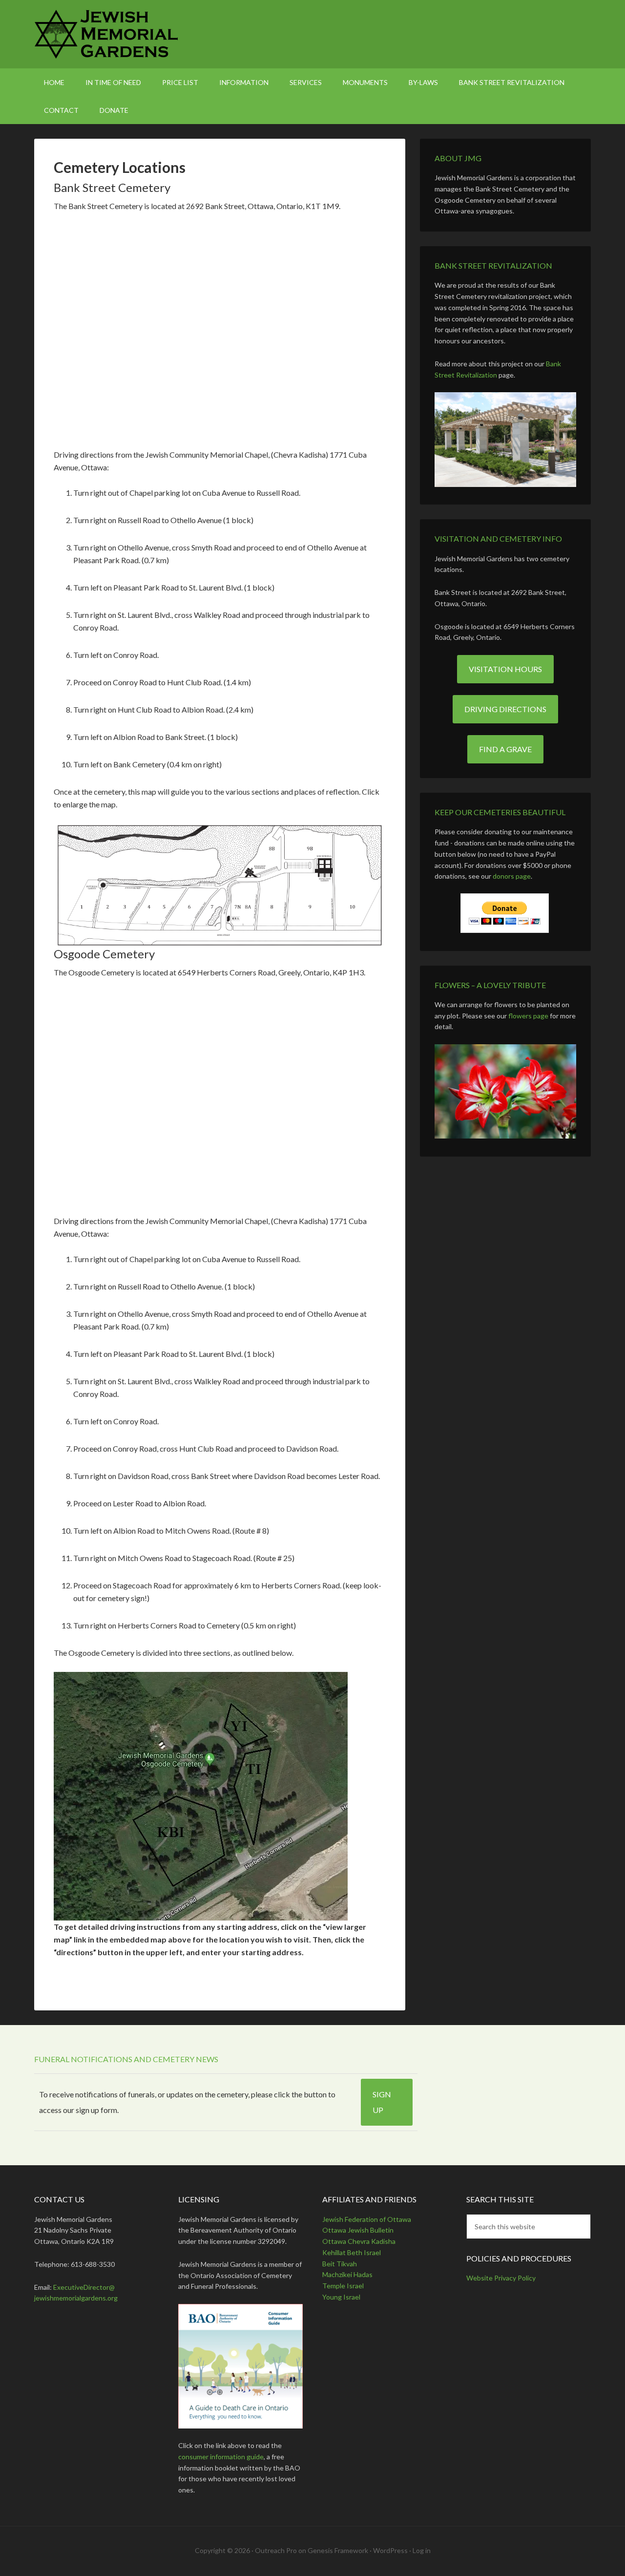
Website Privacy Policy (501, 2278)
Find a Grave (505, 749)
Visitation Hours (505, 669)
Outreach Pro (276, 2550)
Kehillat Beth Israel (352, 2252)
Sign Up (382, 2102)
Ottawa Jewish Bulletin (358, 2230)
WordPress (390, 2550)
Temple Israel (343, 2286)
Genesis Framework (338, 2550)
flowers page (528, 1016)
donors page (512, 876)
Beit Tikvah (340, 2264)
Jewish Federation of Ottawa (367, 2219)
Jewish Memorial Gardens (312, 34)
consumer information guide (221, 2457)
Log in (422, 2550)
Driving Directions (505, 709)
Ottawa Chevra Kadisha (359, 2241)
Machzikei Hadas (347, 2274)
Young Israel (341, 2297)
